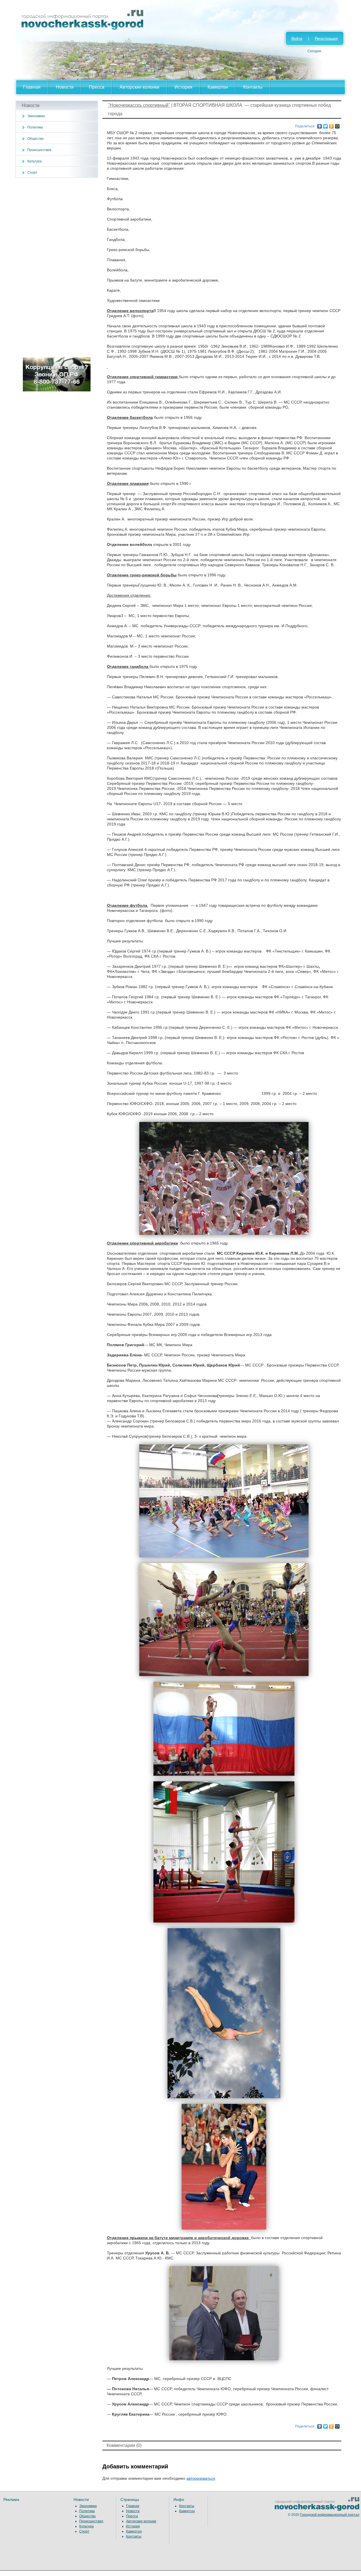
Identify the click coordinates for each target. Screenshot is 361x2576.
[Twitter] (326, 125)
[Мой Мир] (337, 125)
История (183, 87)
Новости (65, 87)
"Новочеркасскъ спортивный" (139, 105)
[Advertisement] (57, 268)
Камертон (218, 87)
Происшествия (39, 150)
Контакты (253, 87)
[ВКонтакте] (320, 125)
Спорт (32, 173)
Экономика (36, 116)
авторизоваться (201, 2478)
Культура (35, 161)
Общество (36, 139)
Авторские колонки (139, 87)
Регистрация (326, 38)
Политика (35, 127)
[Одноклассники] (332, 125)
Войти (297, 38)
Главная (32, 87)
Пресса (97, 87)
